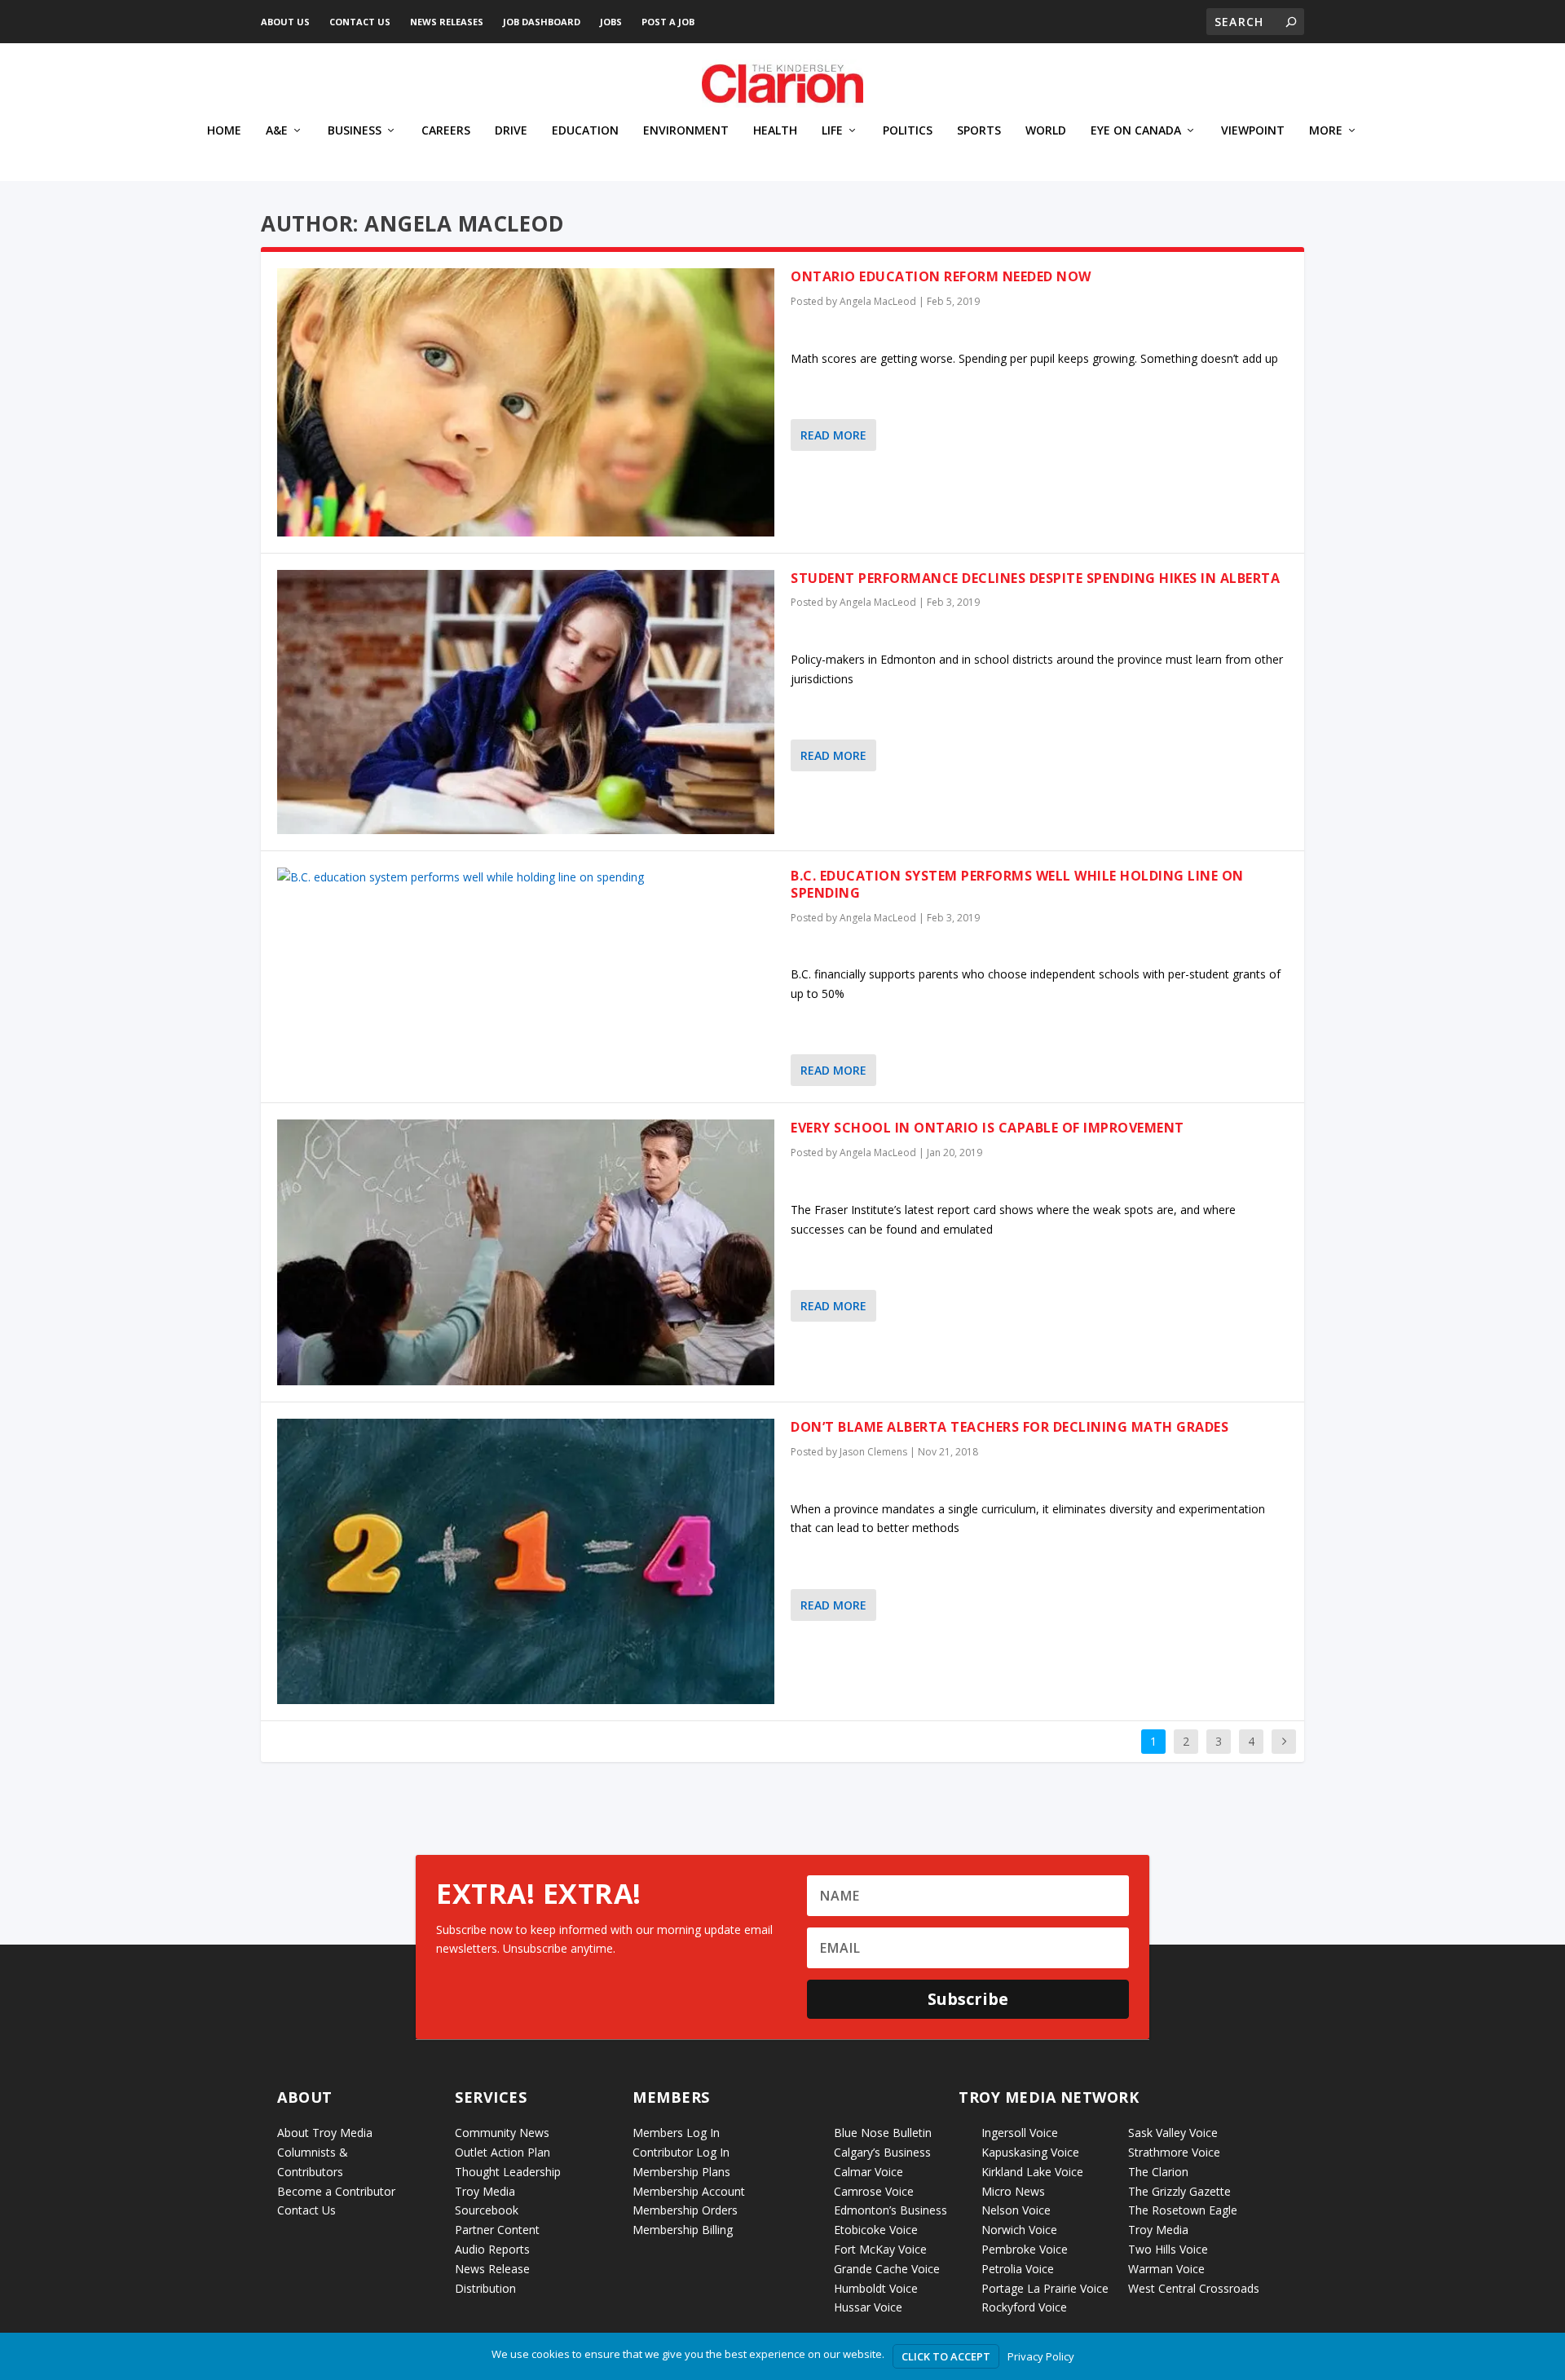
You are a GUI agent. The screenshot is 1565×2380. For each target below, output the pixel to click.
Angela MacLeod (878, 301)
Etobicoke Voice (876, 2230)
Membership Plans (681, 2172)
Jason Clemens (873, 1452)
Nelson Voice (1016, 2210)
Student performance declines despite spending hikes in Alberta (1035, 578)
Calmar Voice (868, 2172)
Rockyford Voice (1024, 2307)
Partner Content (497, 2230)
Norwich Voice (1019, 2230)
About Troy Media (325, 2133)
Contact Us (360, 22)
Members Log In (676, 2133)
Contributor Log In (681, 2152)
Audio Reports (492, 2249)
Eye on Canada (1136, 131)
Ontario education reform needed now (941, 276)
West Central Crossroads (1194, 2288)
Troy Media (1158, 2230)
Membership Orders (685, 2210)
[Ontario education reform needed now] (526, 402)
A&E (277, 131)
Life (832, 131)
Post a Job (668, 22)
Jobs (611, 22)
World (1046, 131)
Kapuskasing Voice (1030, 2152)
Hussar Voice (868, 2307)
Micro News (1013, 2191)
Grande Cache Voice (887, 2269)
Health (775, 131)
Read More (833, 435)
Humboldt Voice (876, 2288)
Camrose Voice (874, 2191)
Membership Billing (683, 2230)
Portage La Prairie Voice (1045, 2288)
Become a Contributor (336, 2191)
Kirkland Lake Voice (1032, 2172)
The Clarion (1158, 2172)
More (1326, 131)
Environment (686, 131)
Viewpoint (1253, 131)
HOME (224, 131)
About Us (285, 22)
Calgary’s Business (882, 2152)
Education (585, 131)
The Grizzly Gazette (1179, 2191)
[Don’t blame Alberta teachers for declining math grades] (526, 1561)
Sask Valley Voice (1173, 2133)
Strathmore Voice (1174, 2152)
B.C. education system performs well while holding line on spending (1017, 884)
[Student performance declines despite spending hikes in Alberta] (526, 702)
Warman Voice (1166, 2269)
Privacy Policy (1041, 2356)
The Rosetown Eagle (1183, 2210)
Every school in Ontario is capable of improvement (987, 1128)
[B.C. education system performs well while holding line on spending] (526, 877)
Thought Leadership (508, 2172)
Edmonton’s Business (891, 2210)
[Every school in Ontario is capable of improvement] (526, 1252)
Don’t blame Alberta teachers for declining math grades (1010, 1427)
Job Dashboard (542, 22)
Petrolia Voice (1018, 2269)
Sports (979, 131)
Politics (908, 131)
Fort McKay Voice (880, 2249)
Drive (511, 131)
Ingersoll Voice (1020, 2133)
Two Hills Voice (1168, 2249)
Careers (446, 131)
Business (355, 131)
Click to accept (946, 2356)
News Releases (447, 22)
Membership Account (689, 2191)
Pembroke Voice (1025, 2249)
